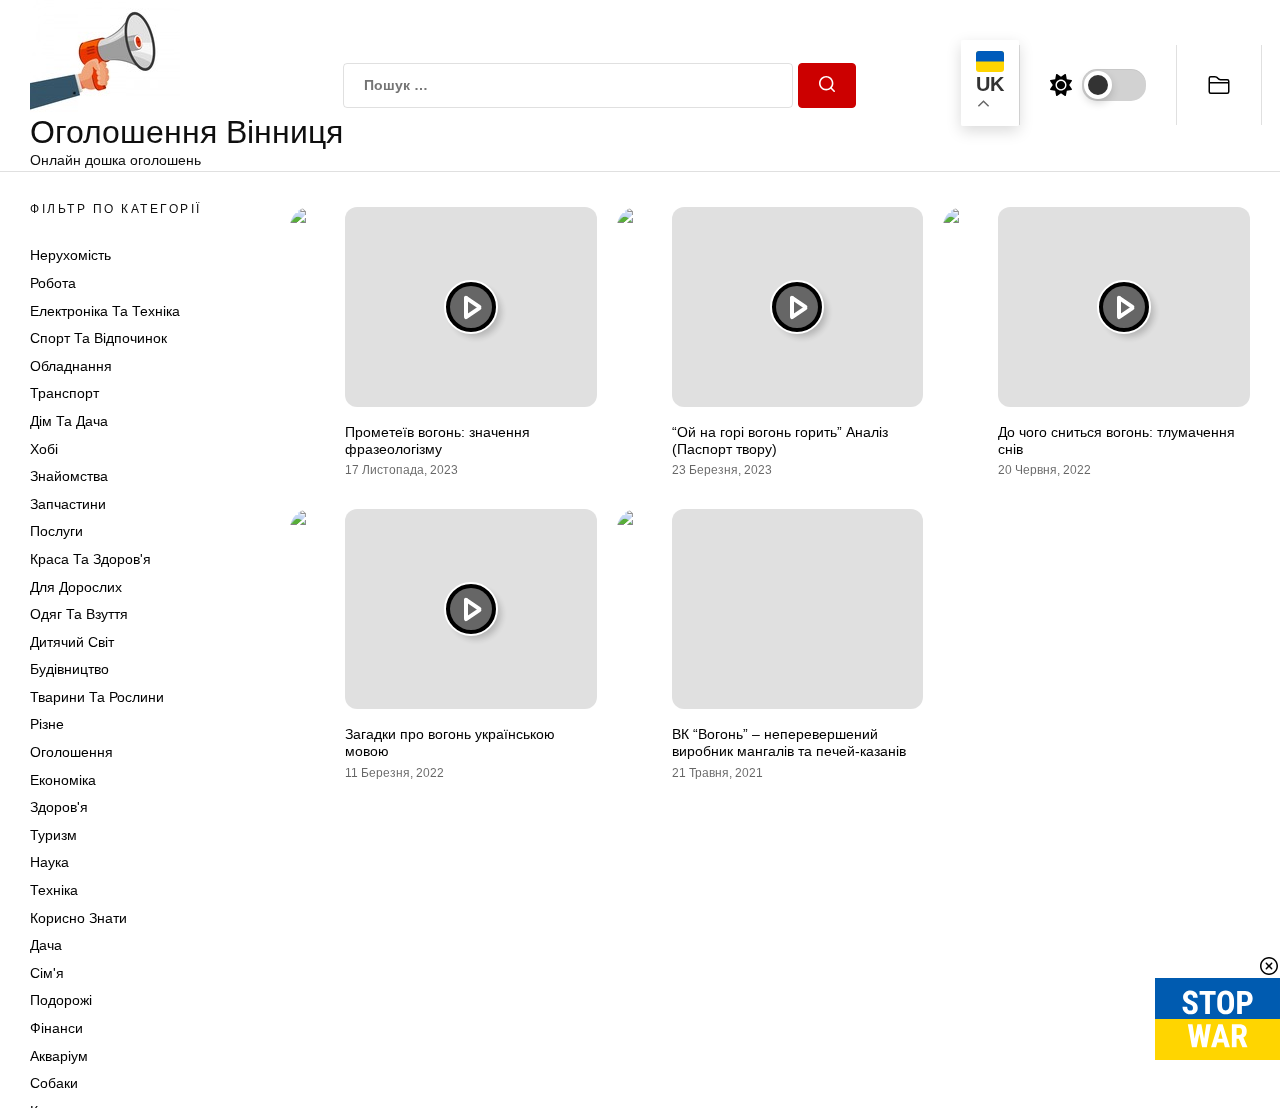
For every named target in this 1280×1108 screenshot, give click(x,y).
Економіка (63, 780)
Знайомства (69, 476)
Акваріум (59, 1056)
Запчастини (68, 504)
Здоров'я (59, 807)
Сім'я (47, 973)
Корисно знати (78, 918)
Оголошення (71, 752)
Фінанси (56, 1028)
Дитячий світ (72, 642)
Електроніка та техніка (105, 311)
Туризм (53, 835)
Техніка (54, 890)
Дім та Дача (69, 421)
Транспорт (64, 393)
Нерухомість (70, 255)
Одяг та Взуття (79, 614)
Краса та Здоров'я (90, 559)
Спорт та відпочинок (98, 338)
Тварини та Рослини (97, 697)
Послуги (56, 531)
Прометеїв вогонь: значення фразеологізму (437, 440)
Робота (53, 283)
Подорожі (61, 1000)
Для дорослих (76, 587)
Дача (46, 945)
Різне (47, 724)
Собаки (54, 1083)
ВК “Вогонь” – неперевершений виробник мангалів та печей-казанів (789, 742)
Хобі (44, 449)
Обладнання (71, 366)
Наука (49, 862)
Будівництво (69, 669)
